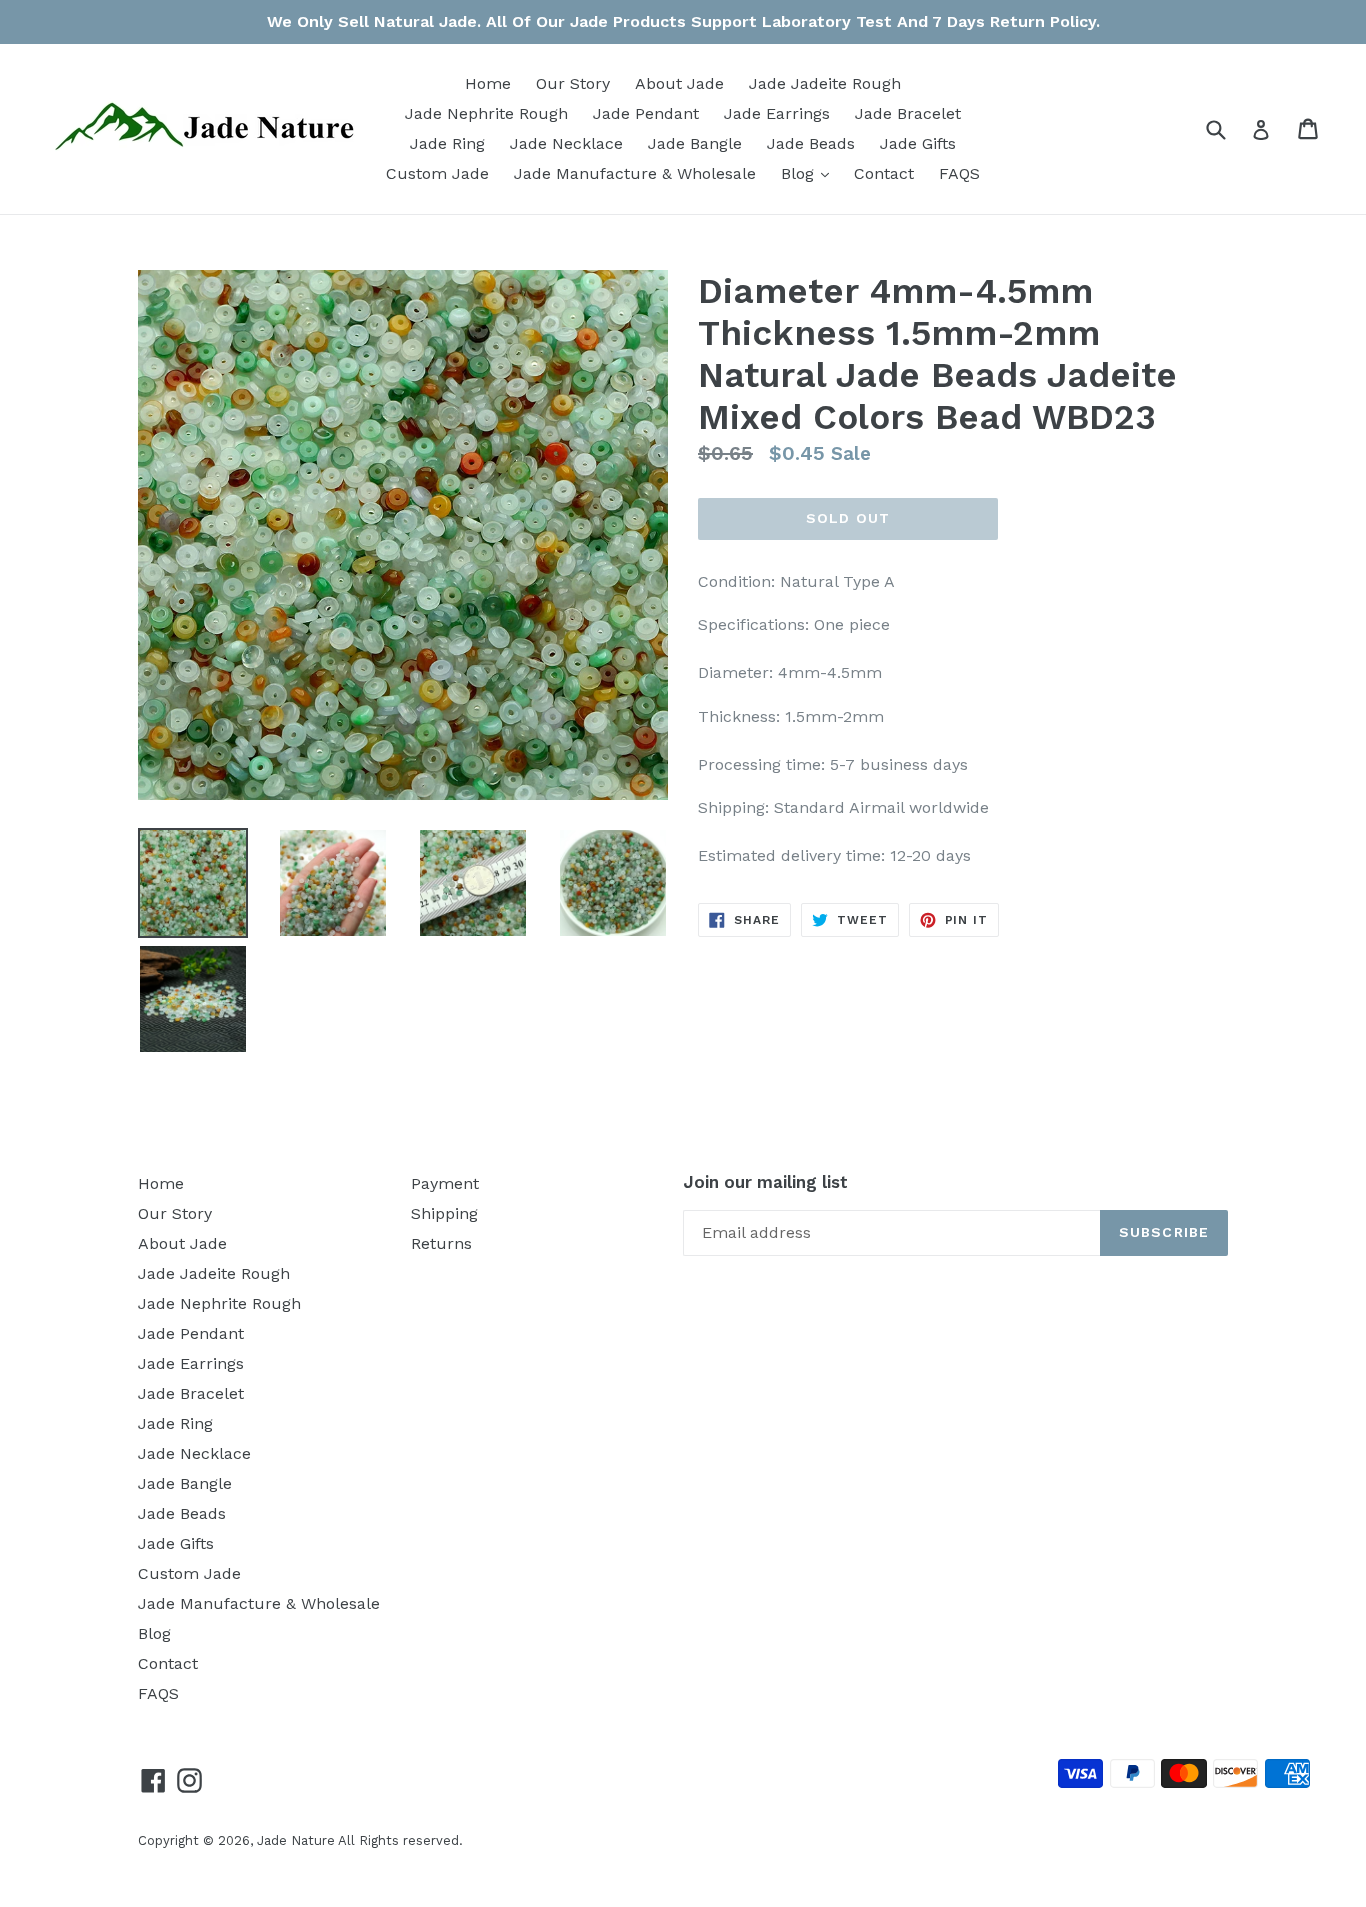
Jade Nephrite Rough (486, 113)
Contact (884, 173)
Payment (445, 1183)
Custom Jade (437, 173)
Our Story (573, 83)
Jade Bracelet (908, 113)
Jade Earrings (777, 113)
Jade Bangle (695, 143)
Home (488, 83)
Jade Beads (811, 143)
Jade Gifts (918, 143)
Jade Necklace (566, 143)
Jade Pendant (646, 113)
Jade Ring (447, 143)
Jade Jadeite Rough (825, 83)
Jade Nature (296, 1840)
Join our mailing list (765, 1182)
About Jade (679, 83)
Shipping (444, 1213)
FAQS (959, 173)
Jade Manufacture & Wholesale (635, 173)
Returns (441, 1243)
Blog (810, 173)
